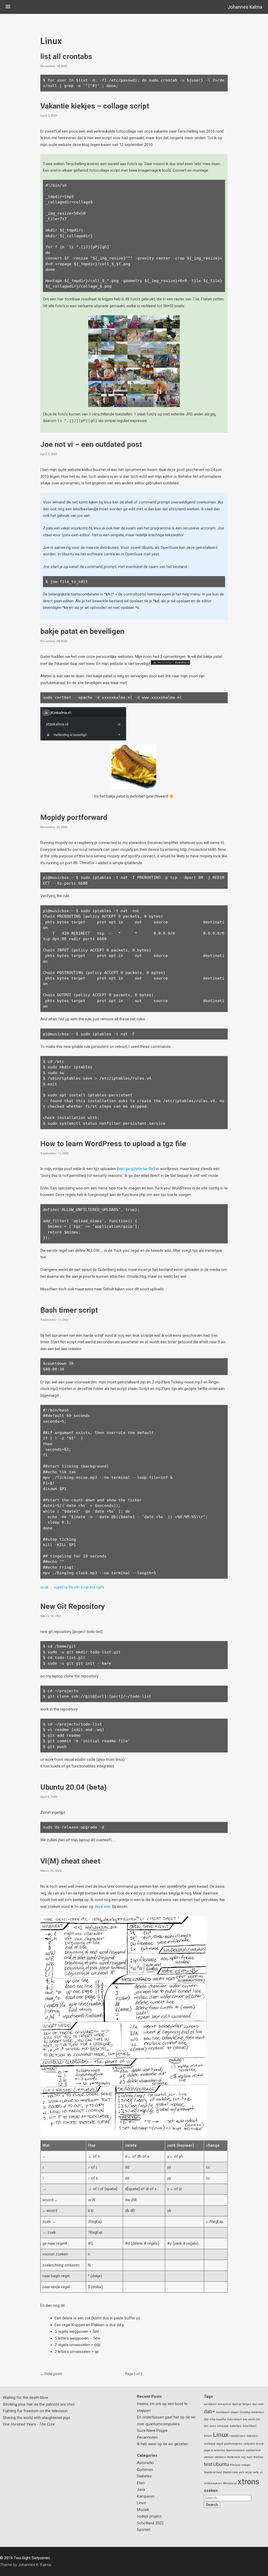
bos (255, 2404)
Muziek (143, 2510)
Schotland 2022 (150, 2523)
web (242, 2472)
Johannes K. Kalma (35, 2565)
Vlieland (235, 2465)
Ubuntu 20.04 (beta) (74, 1787)
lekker (208, 2436)
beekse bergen (242, 2404)
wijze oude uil (254, 2472)
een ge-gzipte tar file (136, 1169)
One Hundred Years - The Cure (29, 2424)
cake (261, 2404)
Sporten (144, 2530)
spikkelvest (253, 2450)
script (44, 1587)
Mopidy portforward (74, 817)
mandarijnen (238, 2436)
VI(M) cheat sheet (70, 1861)
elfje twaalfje (218, 2419)
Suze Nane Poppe (152, 2431)
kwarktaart (249, 2426)
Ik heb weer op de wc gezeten (163, 2444)
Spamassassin (235, 2450)
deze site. (103, 1907)
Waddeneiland (213, 2472)
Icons (213, 2426)
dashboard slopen (227, 2412)
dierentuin (258, 2412)
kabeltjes (236, 2426)
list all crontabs (66, 56)
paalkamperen (233, 2444)
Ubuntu (221, 2464)
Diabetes (144, 2476)
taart (249, 2457)
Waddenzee (230, 2472)
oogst (220, 2444)
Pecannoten (147, 2437)
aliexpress (224, 2404)
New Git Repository (72, 1606)
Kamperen (146, 2496)
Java (141, 2490)
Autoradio (145, 2463)
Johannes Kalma (245, 7)
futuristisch (235, 2419)
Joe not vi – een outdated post (91, 444)
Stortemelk (233, 2457)
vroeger (246, 2465)
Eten (141, 2483)
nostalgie (210, 2444)
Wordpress (230, 2483)
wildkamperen (213, 2483)
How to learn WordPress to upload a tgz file (113, 1144)
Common (145, 2470)
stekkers (220, 2457)
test (208, 2464)
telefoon (258, 2457)
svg (243, 2457)
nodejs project (149, 2516)
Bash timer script (69, 1310)
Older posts (53, 2374)
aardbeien (210, 2404)
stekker (209, 2457)
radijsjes (249, 2444)
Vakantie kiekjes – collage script (95, 106)
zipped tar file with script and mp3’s (79, 1587)
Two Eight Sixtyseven (32, 2558)
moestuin (252, 2436)
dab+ (210, 2412)
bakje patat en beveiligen (82, 631)
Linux (141, 2503)
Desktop (245, 2412)
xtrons (249, 2482)
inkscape (223, 2426)
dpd (206, 2419)
